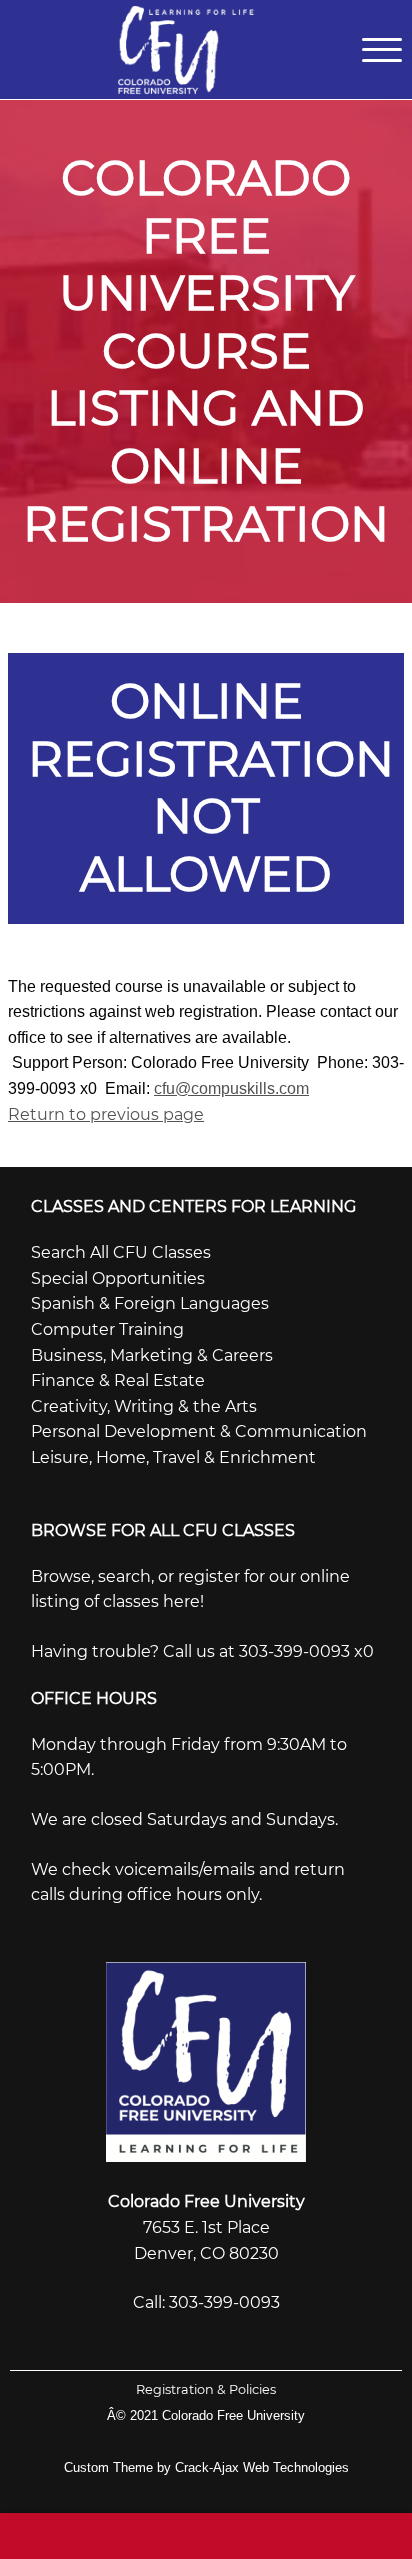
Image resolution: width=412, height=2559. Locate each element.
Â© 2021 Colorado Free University (206, 2415)
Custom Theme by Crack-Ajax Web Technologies (206, 2467)
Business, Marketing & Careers (152, 1355)
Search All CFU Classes (121, 1252)
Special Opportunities (118, 1278)
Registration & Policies (206, 2389)
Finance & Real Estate (118, 1380)
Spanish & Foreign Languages (150, 1303)
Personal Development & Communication (199, 1431)
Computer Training (107, 1329)
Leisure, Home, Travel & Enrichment (173, 1457)
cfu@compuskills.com (231, 1088)
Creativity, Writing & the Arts (144, 1406)
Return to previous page (106, 1114)
